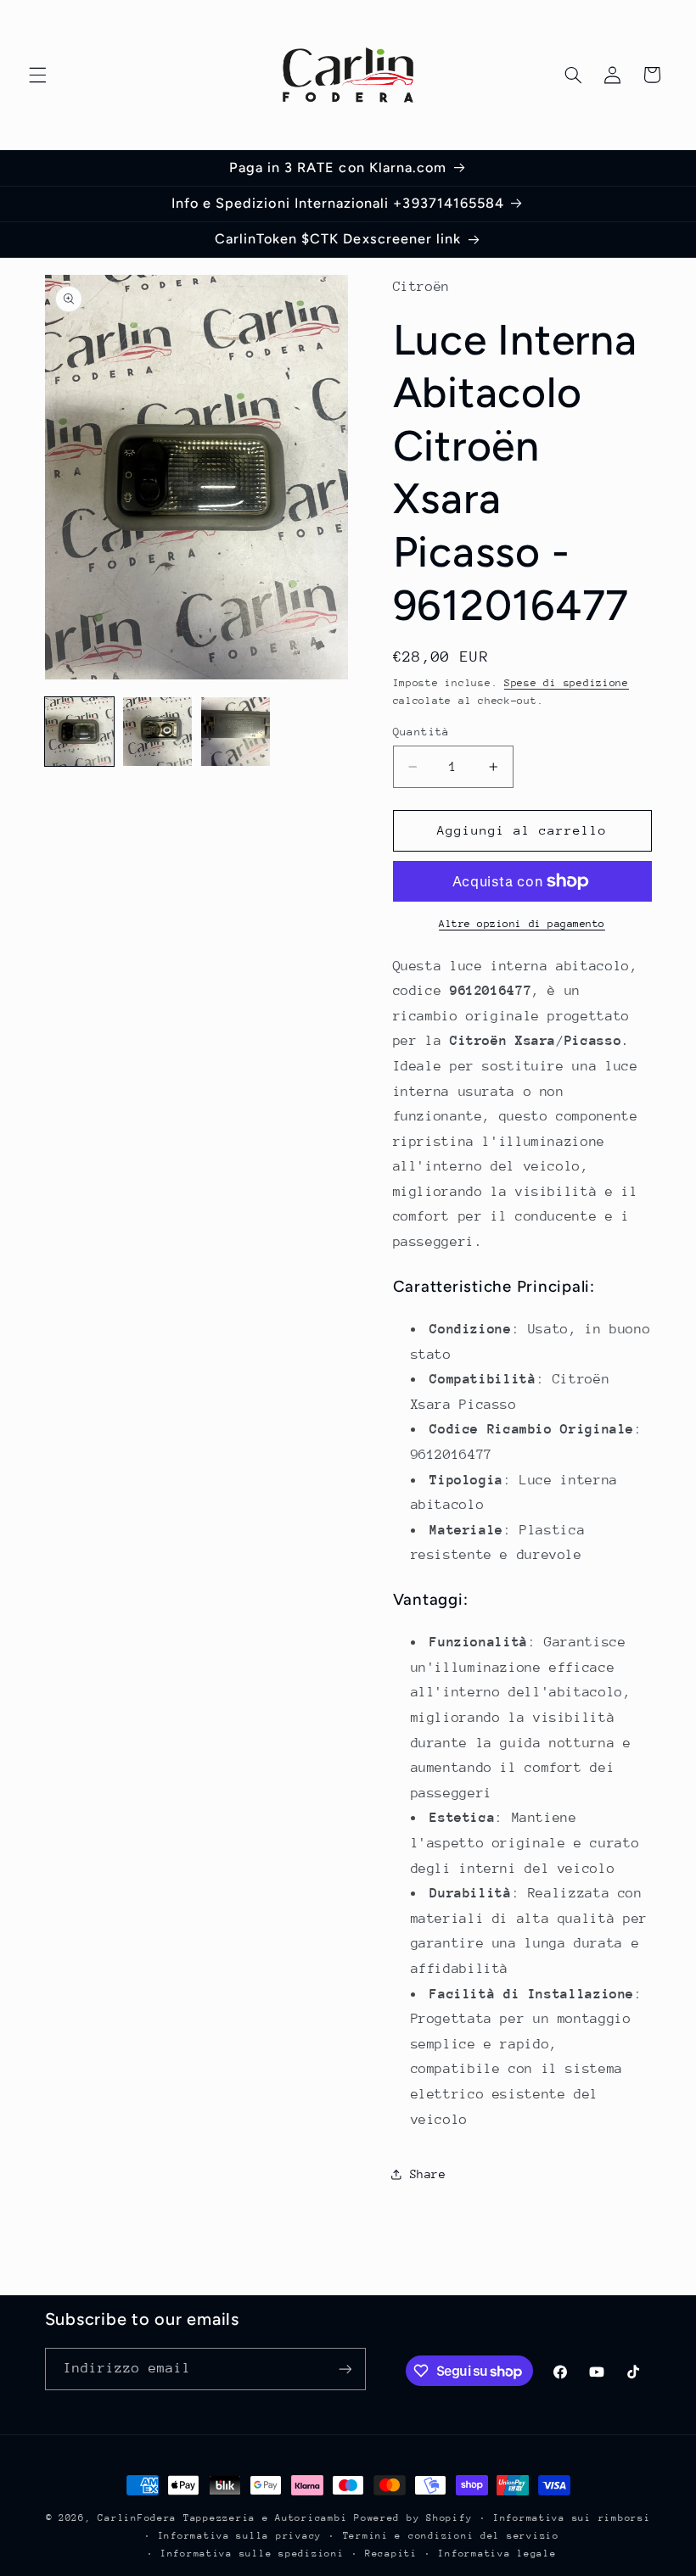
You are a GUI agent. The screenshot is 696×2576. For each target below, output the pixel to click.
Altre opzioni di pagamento (522, 924)
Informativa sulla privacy (240, 2536)
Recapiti (391, 2554)
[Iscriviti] (345, 2369)
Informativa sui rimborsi (572, 2518)
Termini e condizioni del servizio (451, 2536)
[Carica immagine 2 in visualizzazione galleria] (158, 732)
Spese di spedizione (567, 683)
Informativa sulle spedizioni (253, 2554)
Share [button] (428, 2174)
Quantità (421, 732)
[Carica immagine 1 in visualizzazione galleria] (80, 732)
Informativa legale (497, 2554)
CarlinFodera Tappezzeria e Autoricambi (222, 2518)
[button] (37, 75)
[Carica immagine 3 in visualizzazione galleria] (236, 732)
